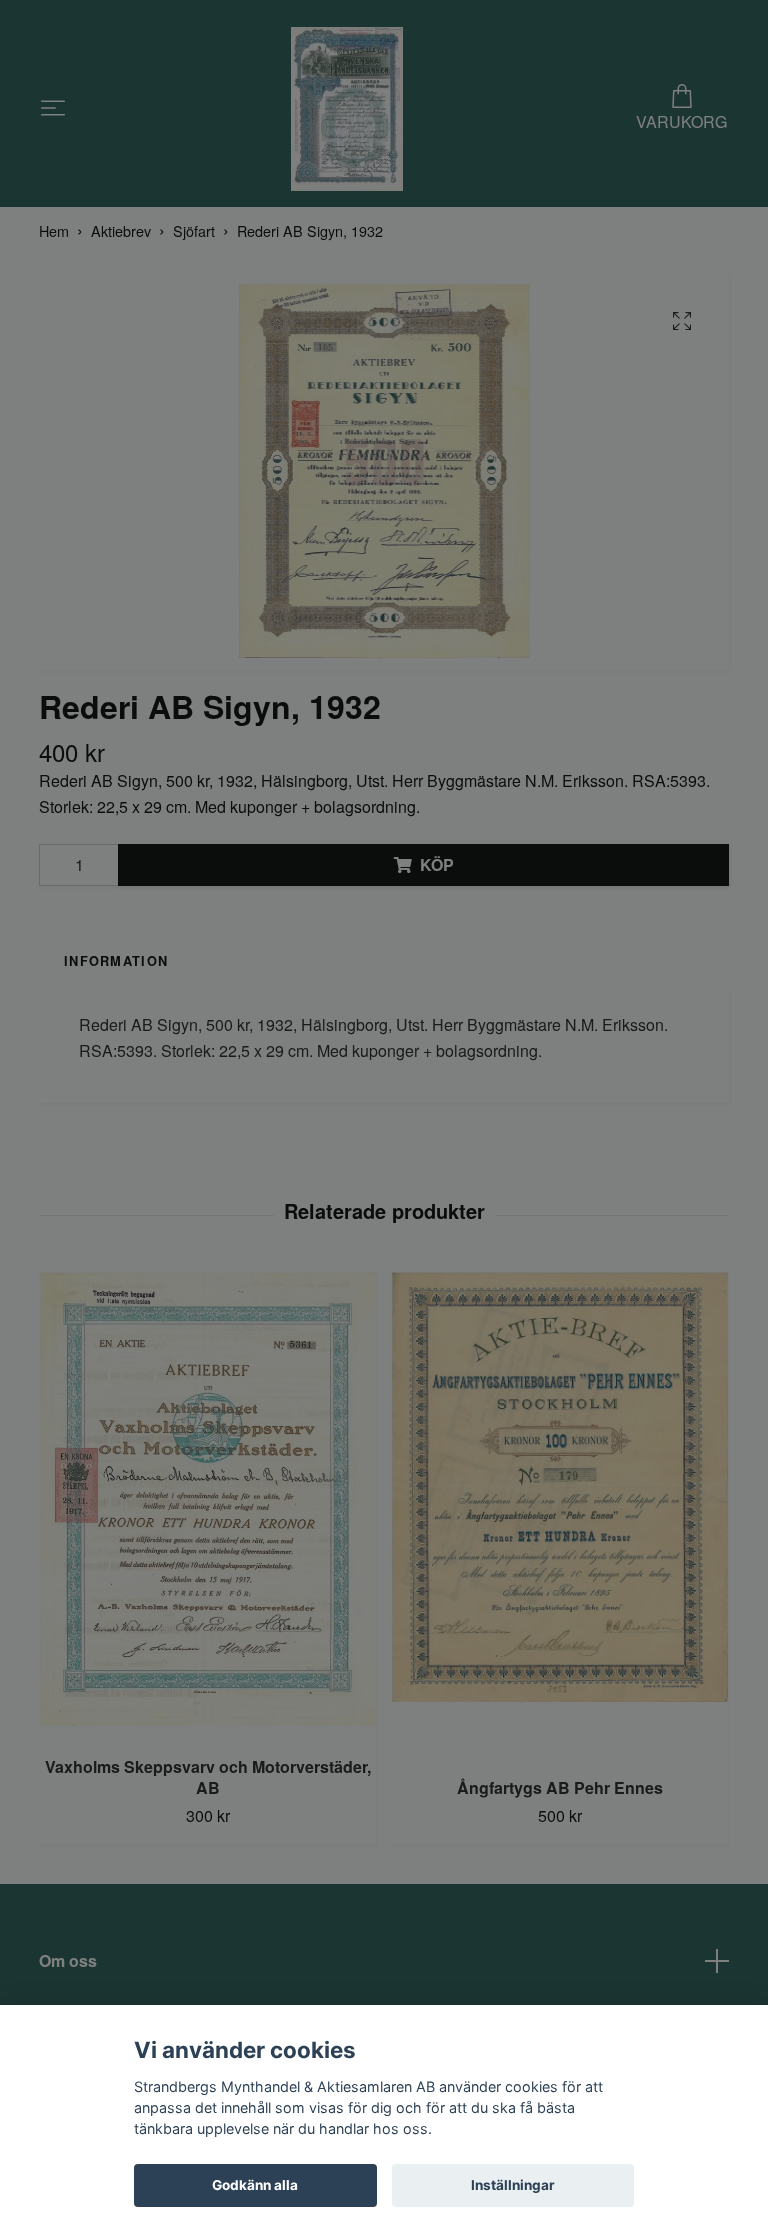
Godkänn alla (255, 2185)
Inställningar (513, 2185)
